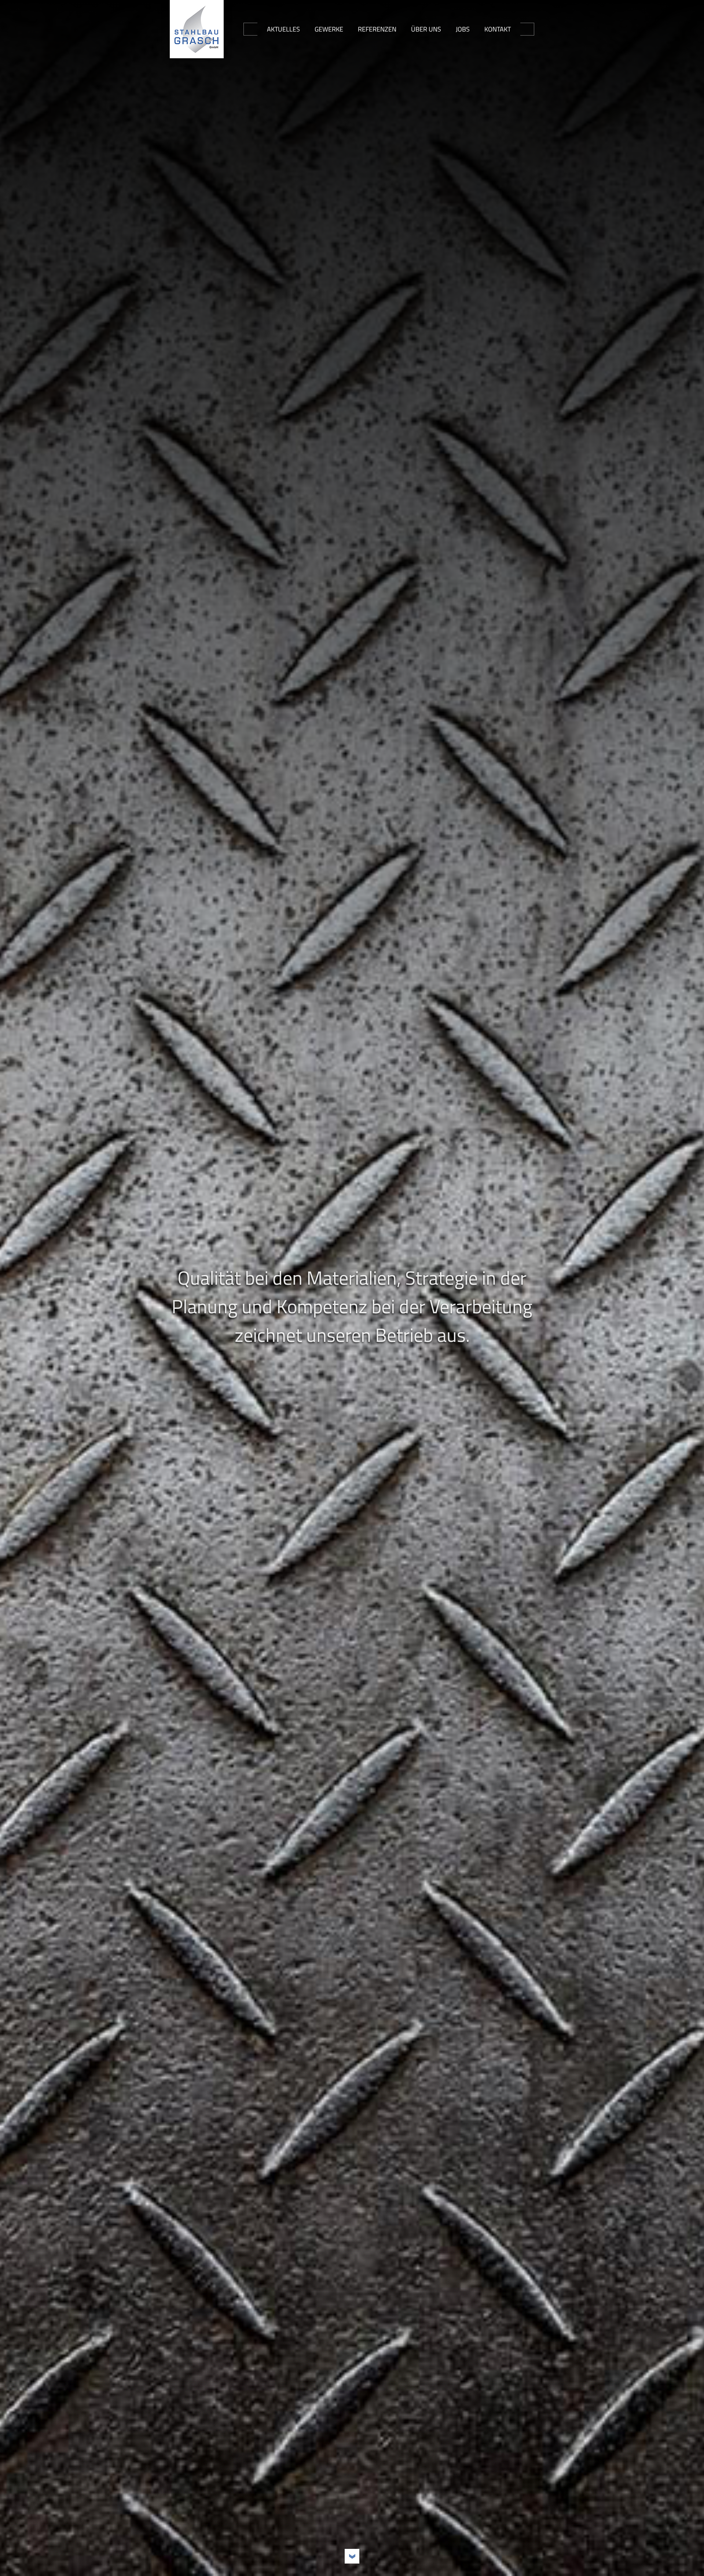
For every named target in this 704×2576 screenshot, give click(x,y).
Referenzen (377, 29)
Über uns (426, 29)
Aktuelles (283, 29)
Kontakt (498, 29)
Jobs (463, 29)
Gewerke (329, 29)
